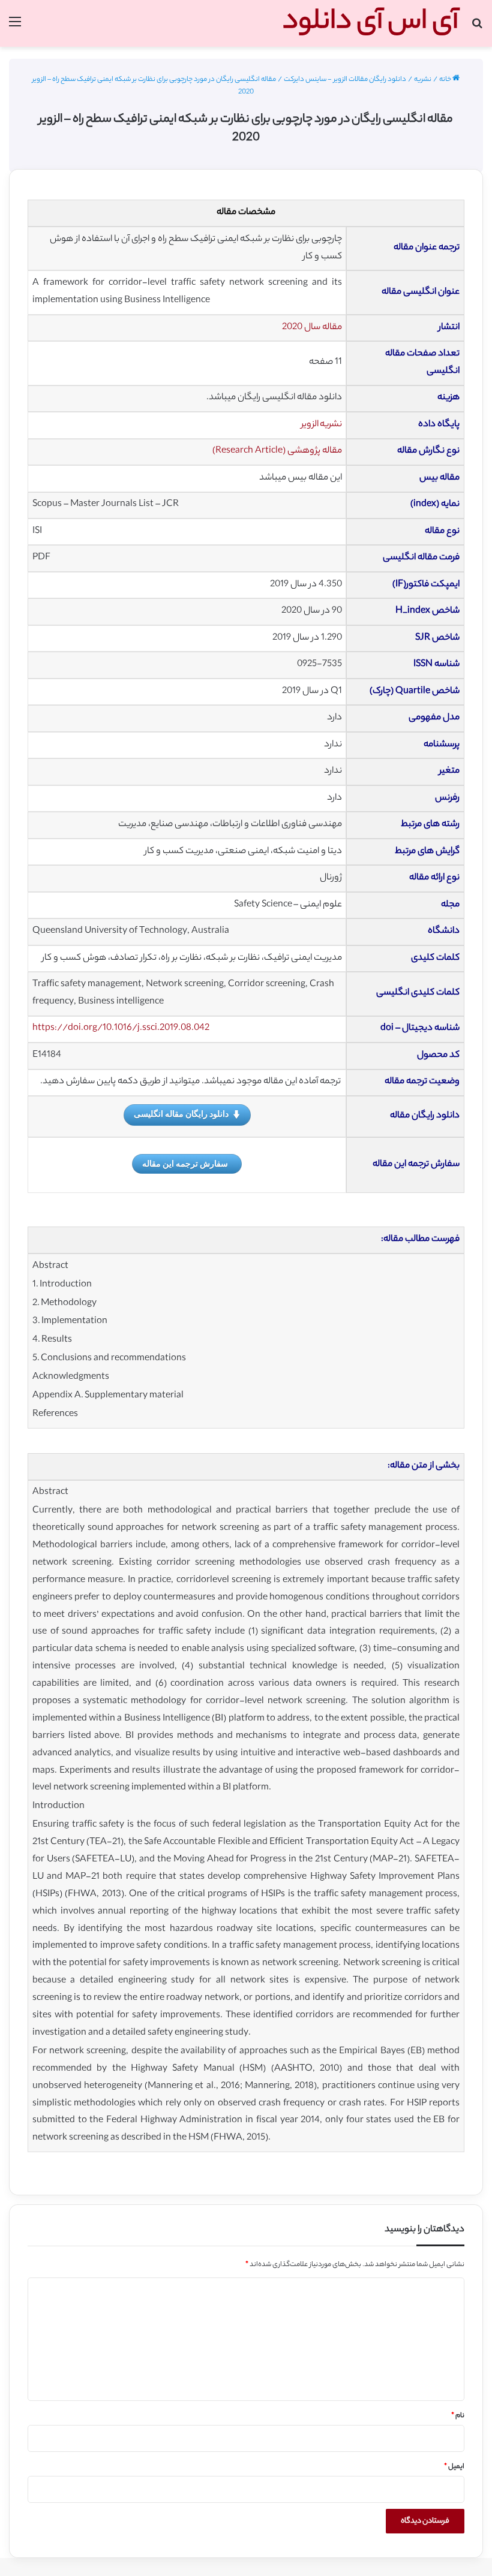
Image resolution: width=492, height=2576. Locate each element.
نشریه (423, 80)
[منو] (15, 28)
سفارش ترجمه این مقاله (185, 1163)
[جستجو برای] (477, 28)
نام (458, 2416)
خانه (446, 80)
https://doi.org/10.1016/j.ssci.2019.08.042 (121, 1028)
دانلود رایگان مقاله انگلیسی (181, 1114)
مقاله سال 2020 (312, 328)
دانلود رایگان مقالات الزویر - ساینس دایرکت (345, 80)
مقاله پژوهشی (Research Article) (277, 451)
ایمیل (454, 2467)
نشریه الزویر (322, 425)
